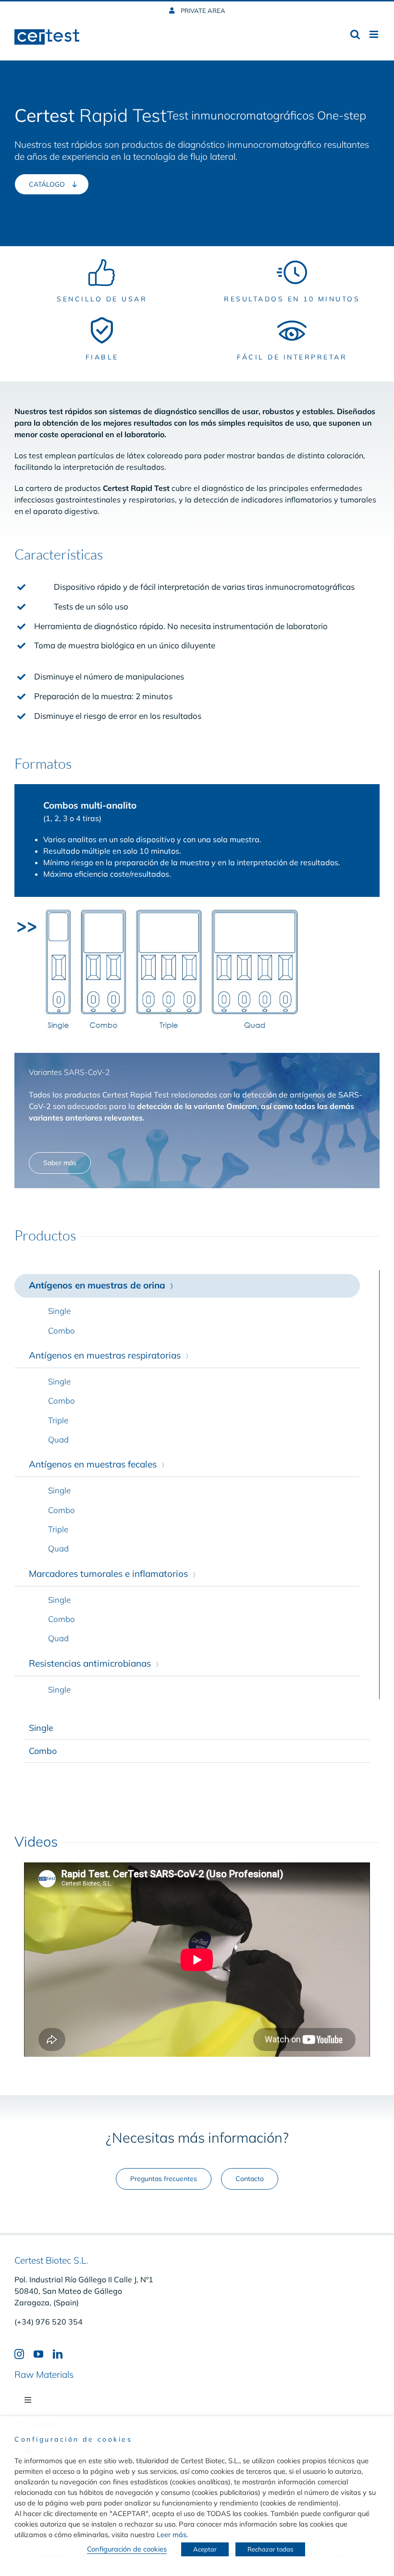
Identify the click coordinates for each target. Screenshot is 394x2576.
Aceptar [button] (205, 2549)
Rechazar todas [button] (270, 2549)
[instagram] (19, 2354)
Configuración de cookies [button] (127, 2549)
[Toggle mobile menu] (375, 34)
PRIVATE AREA (202, 11)
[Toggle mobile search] (355, 34)
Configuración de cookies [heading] (73, 2439)
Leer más (172, 2534)
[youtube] (38, 2354)
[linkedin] (58, 2354)
